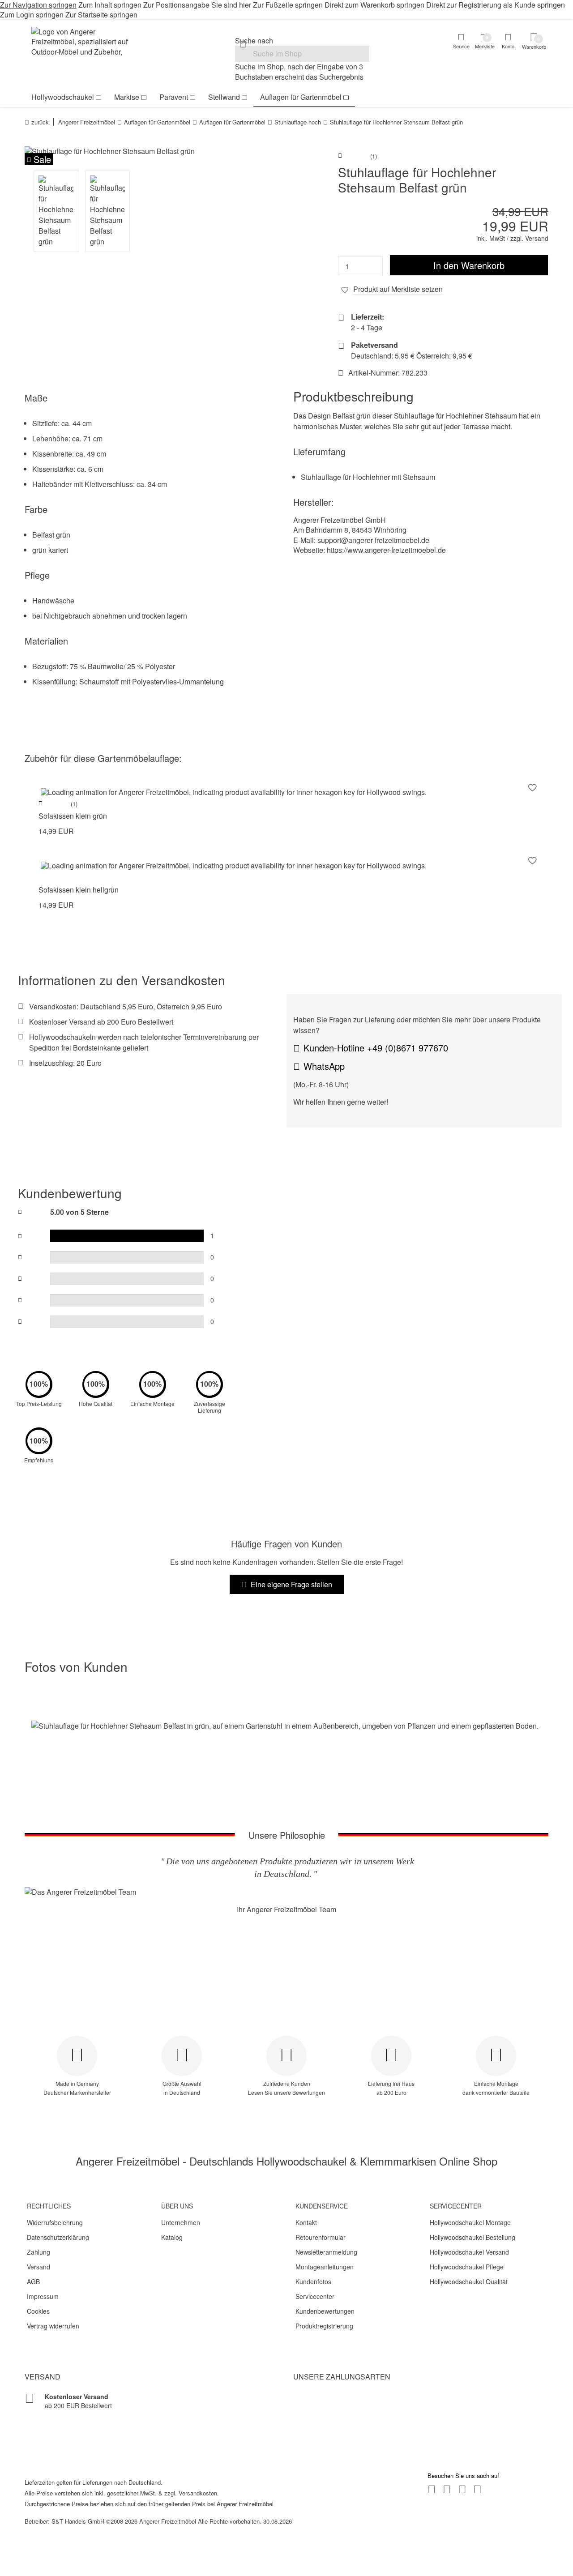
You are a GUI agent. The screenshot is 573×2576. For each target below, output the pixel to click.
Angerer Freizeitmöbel (87, 122)
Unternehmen (181, 2222)
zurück (40, 122)
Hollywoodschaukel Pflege (467, 2267)
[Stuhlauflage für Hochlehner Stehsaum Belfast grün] (152, 151)
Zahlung (38, 2252)
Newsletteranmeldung (326, 2252)
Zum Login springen (32, 15)
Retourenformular (321, 2237)
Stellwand (224, 97)
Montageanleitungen (325, 2267)
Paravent (174, 97)
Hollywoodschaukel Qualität (469, 2281)
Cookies (38, 2311)
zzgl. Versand (529, 238)
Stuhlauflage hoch (298, 122)
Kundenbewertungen (325, 2311)
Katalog (172, 2237)
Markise (127, 97)
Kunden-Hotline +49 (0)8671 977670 (376, 1048)
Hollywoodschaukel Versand (469, 2252)
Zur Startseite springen (101, 15)
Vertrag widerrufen (53, 2326)
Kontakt (306, 2222)
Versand (38, 2267)
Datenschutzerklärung (58, 2237)
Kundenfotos (313, 2281)
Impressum (43, 2296)
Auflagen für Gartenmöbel (301, 97)
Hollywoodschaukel (63, 97)
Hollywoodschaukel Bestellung (473, 2237)
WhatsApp (324, 1066)
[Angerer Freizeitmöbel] (85, 43)
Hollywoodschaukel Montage (470, 2222)
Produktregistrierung (324, 2326)
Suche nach (254, 41)
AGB (33, 2281)
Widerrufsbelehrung (55, 2222)
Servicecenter (315, 2296)
